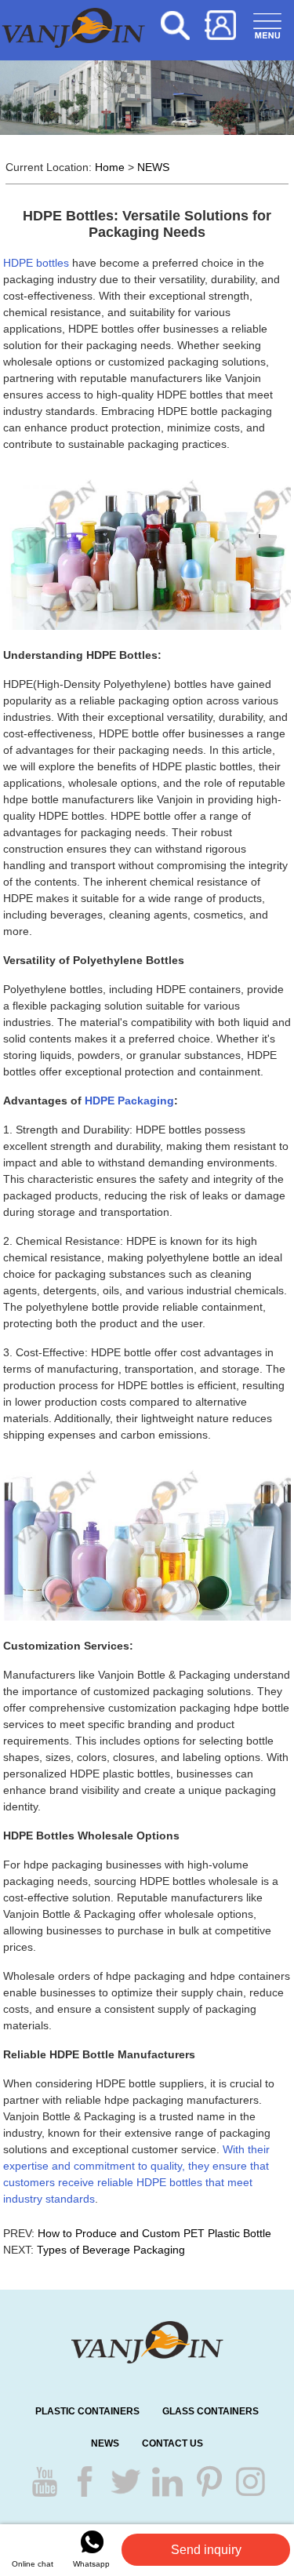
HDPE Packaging (129, 1101)
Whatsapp (91, 2564)
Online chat (33, 2564)
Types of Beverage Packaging (111, 2250)
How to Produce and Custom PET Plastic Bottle (154, 2233)
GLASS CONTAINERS (211, 2411)
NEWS (153, 167)
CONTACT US (172, 2443)
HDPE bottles (36, 263)
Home (110, 167)
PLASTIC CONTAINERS (87, 2411)
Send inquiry (206, 2550)
